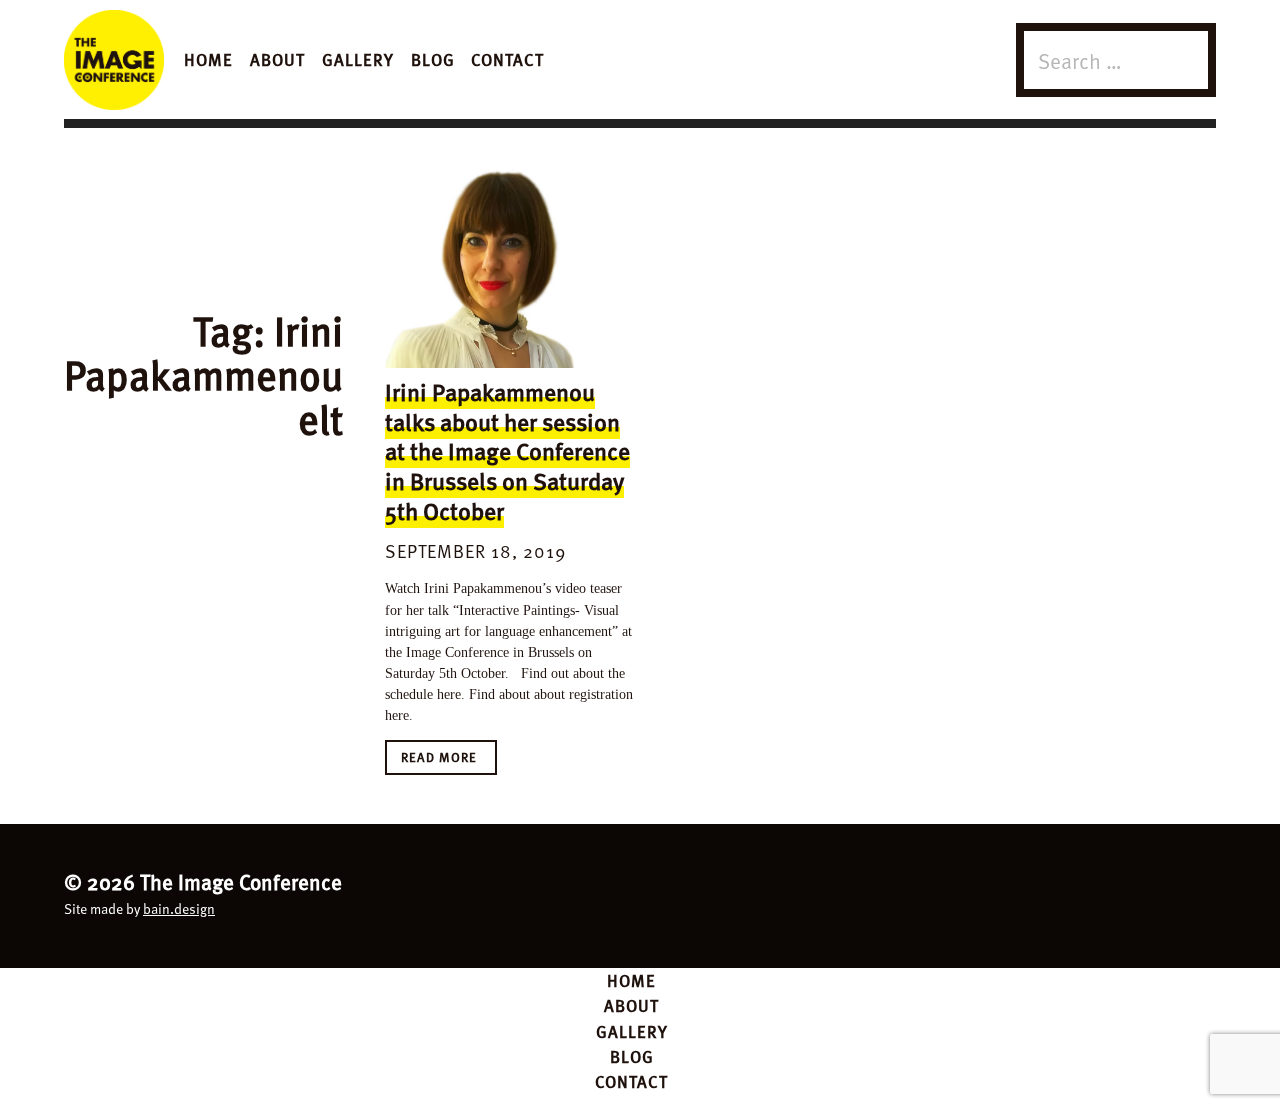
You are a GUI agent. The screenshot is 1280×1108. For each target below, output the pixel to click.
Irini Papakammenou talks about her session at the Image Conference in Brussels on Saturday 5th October (507, 451)
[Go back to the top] (640, 892)
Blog (433, 59)
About (277, 59)
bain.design (179, 908)
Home (208, 59)
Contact (507, 59)
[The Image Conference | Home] (114, 60)
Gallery (358, 59)
